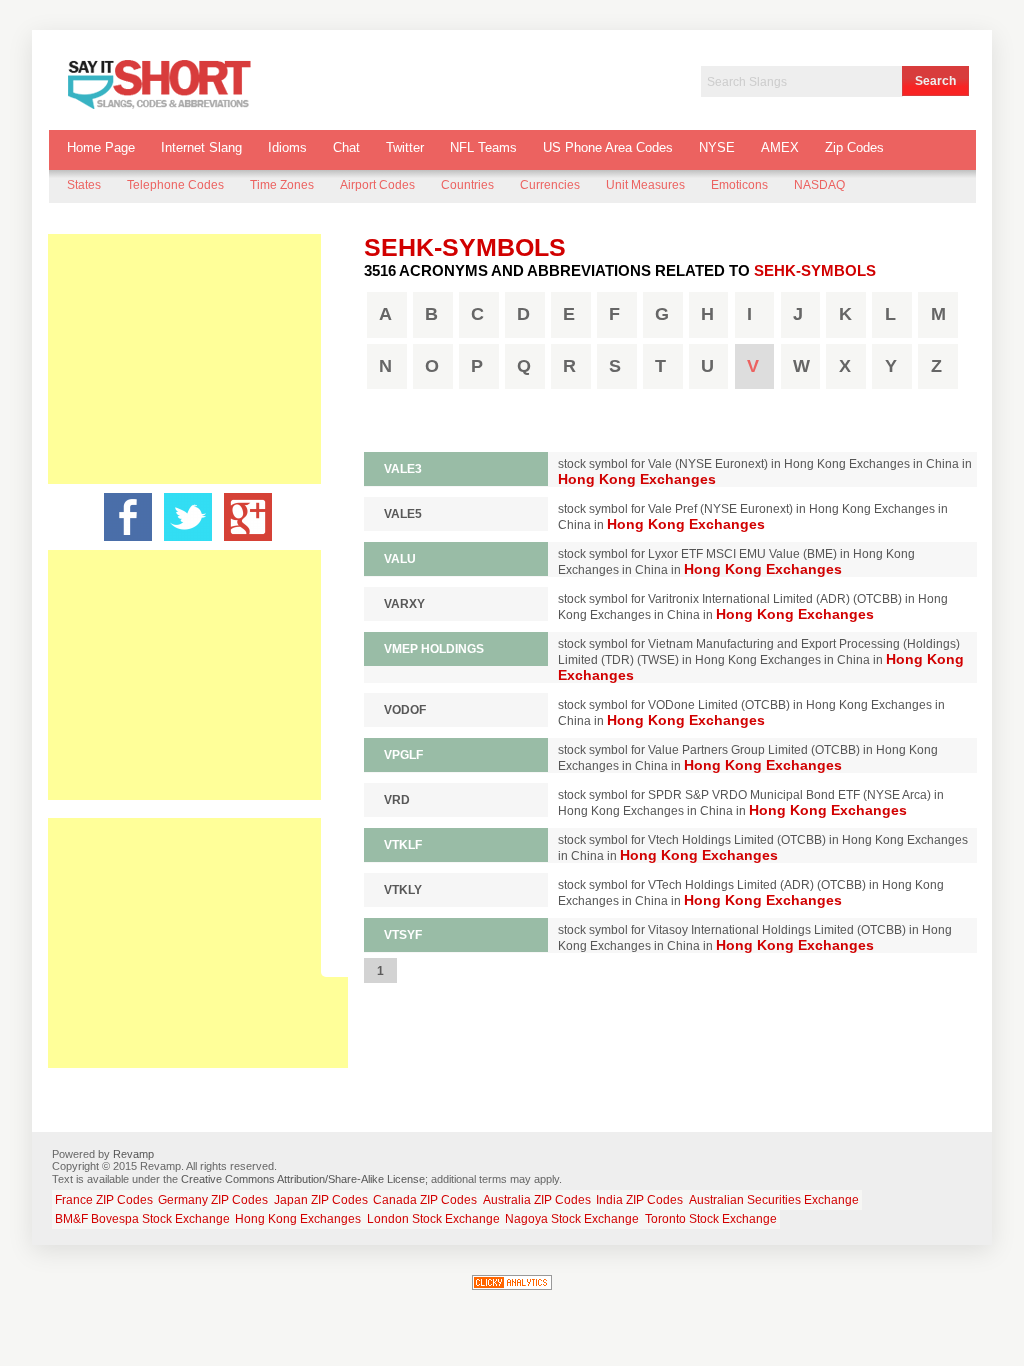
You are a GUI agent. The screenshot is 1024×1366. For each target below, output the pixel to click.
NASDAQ (819, 185)
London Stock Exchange (433, 1219)
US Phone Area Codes (608, 147)
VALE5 (403, 514)
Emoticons (739, 185)
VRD (397, 800)
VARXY (404, 604)
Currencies (550, 185)
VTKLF (403, 845)
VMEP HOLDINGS (434, 649)
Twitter (405, 147)
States (84, 185)
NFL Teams (483, 147)
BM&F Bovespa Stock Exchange (142, 1219)
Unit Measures (645, 185)
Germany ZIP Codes (213, 1200)
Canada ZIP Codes (425, 1200)
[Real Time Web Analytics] (512, 1286)
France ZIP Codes (104, 1200)
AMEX (780, 147)
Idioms (287, 147)
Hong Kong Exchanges (298, 1219)
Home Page (101, 147)
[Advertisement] (198, 359)
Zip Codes (854, 147)
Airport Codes (377, 185)
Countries (467, 185)
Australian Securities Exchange (774, 1200)
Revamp (133, 1154)
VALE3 (403, 469)
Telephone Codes (175, 185)
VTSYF (403, 935)
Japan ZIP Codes (321, 1200)
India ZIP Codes (639, 1200)
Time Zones (282, 185)
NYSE (717, 147)
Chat (346, 147)
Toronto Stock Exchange (711, 1219)
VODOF (405, 710)
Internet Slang (201, 147)
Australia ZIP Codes (537, 1200)
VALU (400, 559)
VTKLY (403, 890)
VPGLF (403, 755)
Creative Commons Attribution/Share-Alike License (303, 1179)
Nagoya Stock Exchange (572, 1219)
